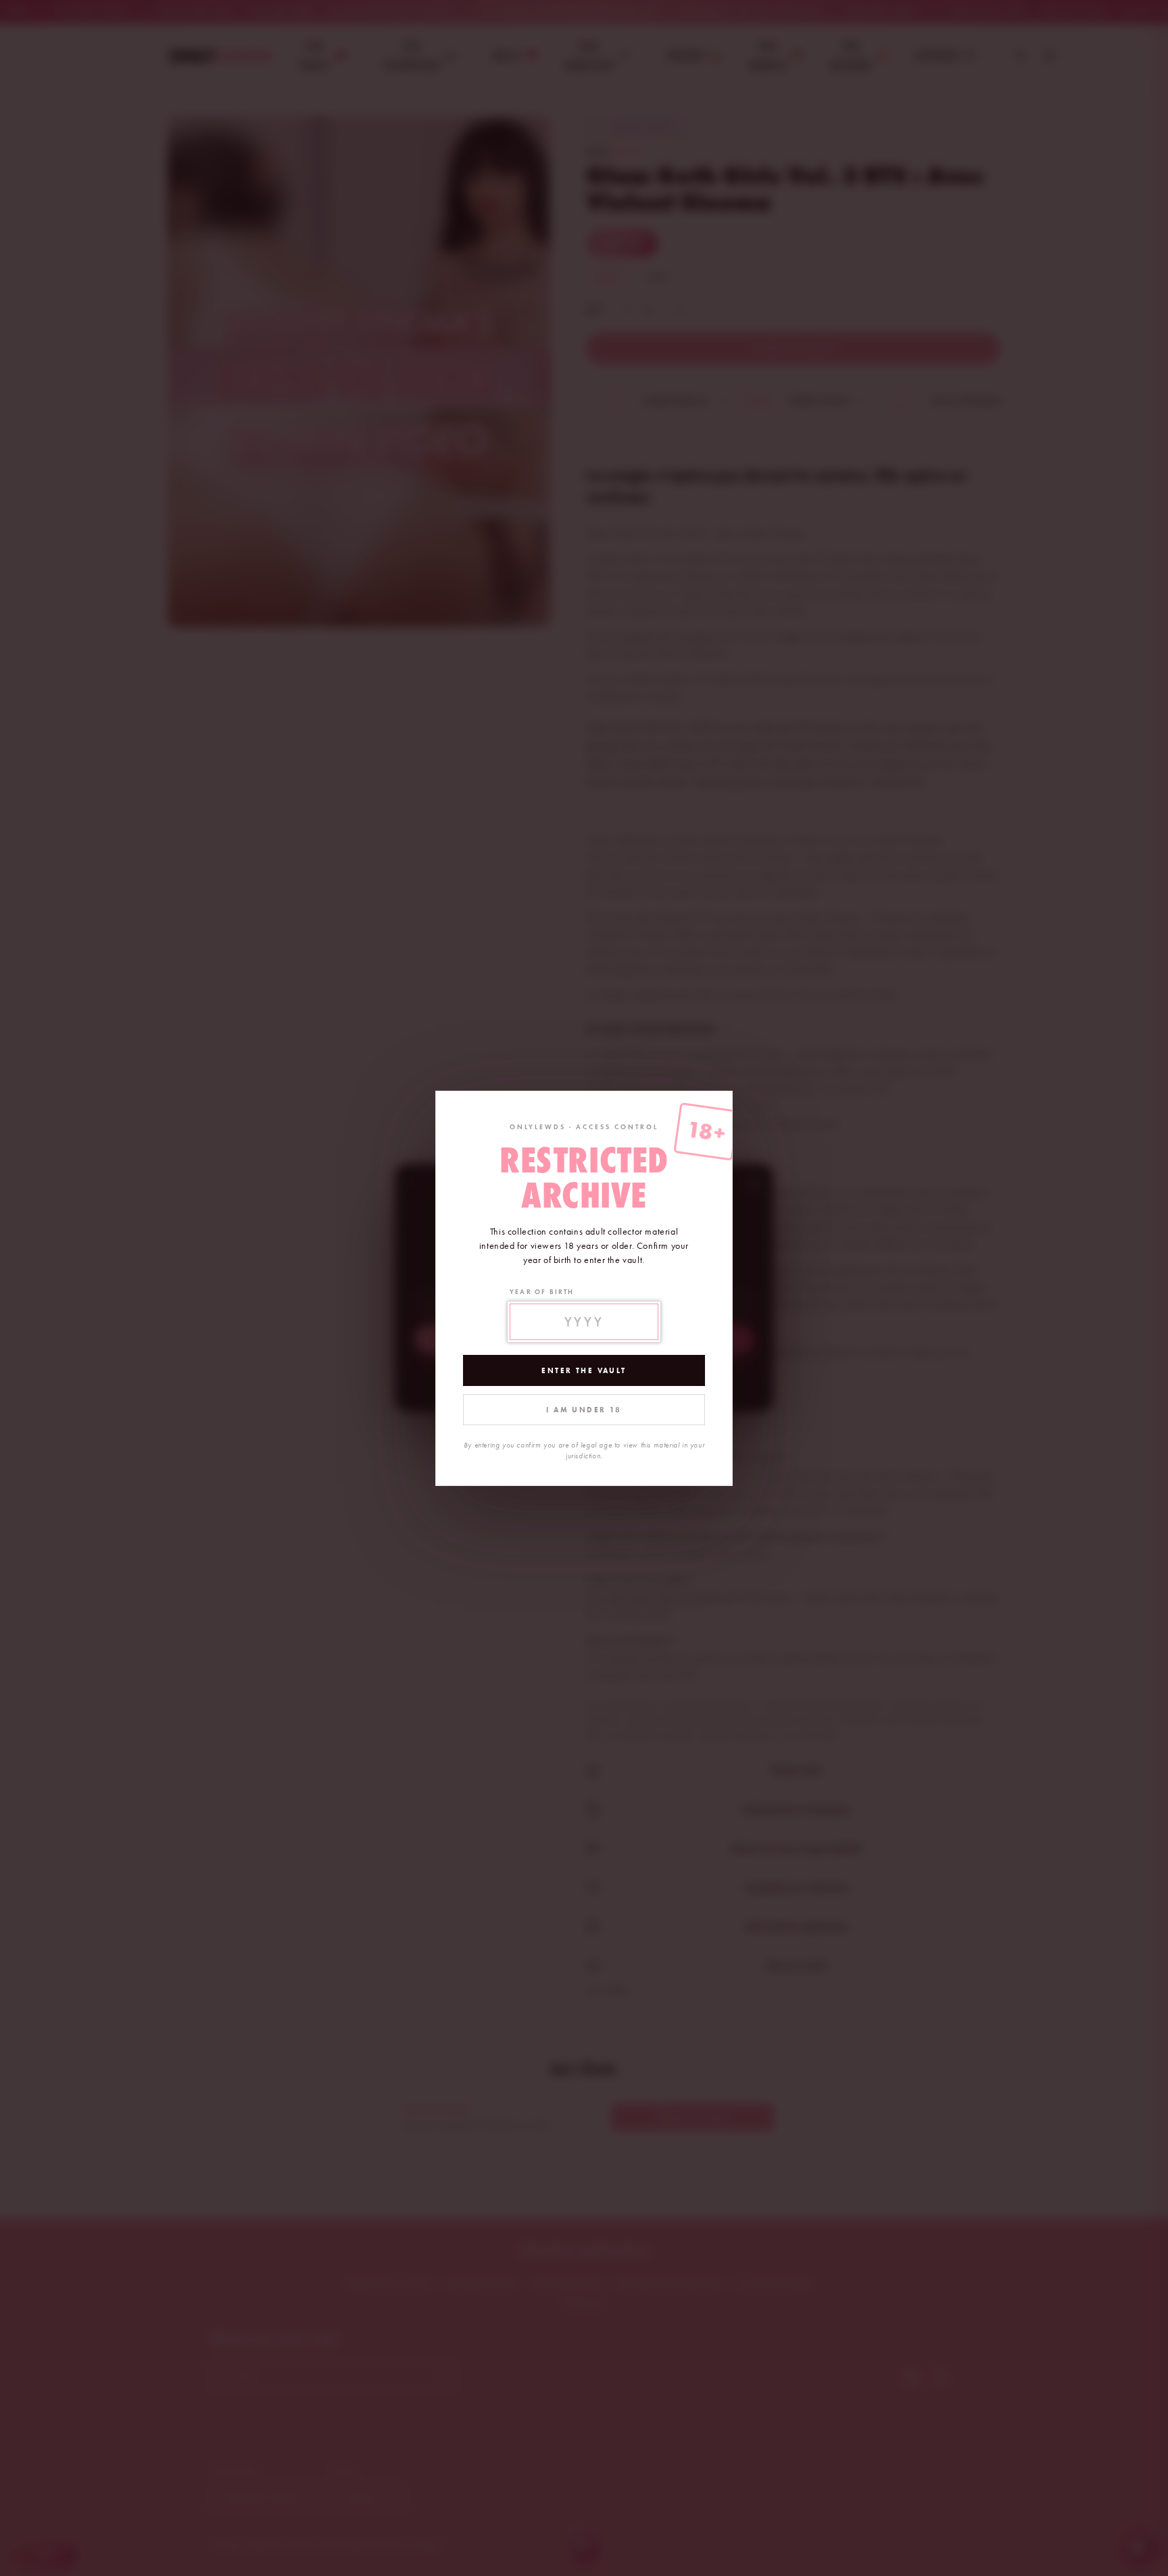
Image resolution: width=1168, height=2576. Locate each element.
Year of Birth (542, 1292)
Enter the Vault (584, 1370)
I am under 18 (584, 1410)
